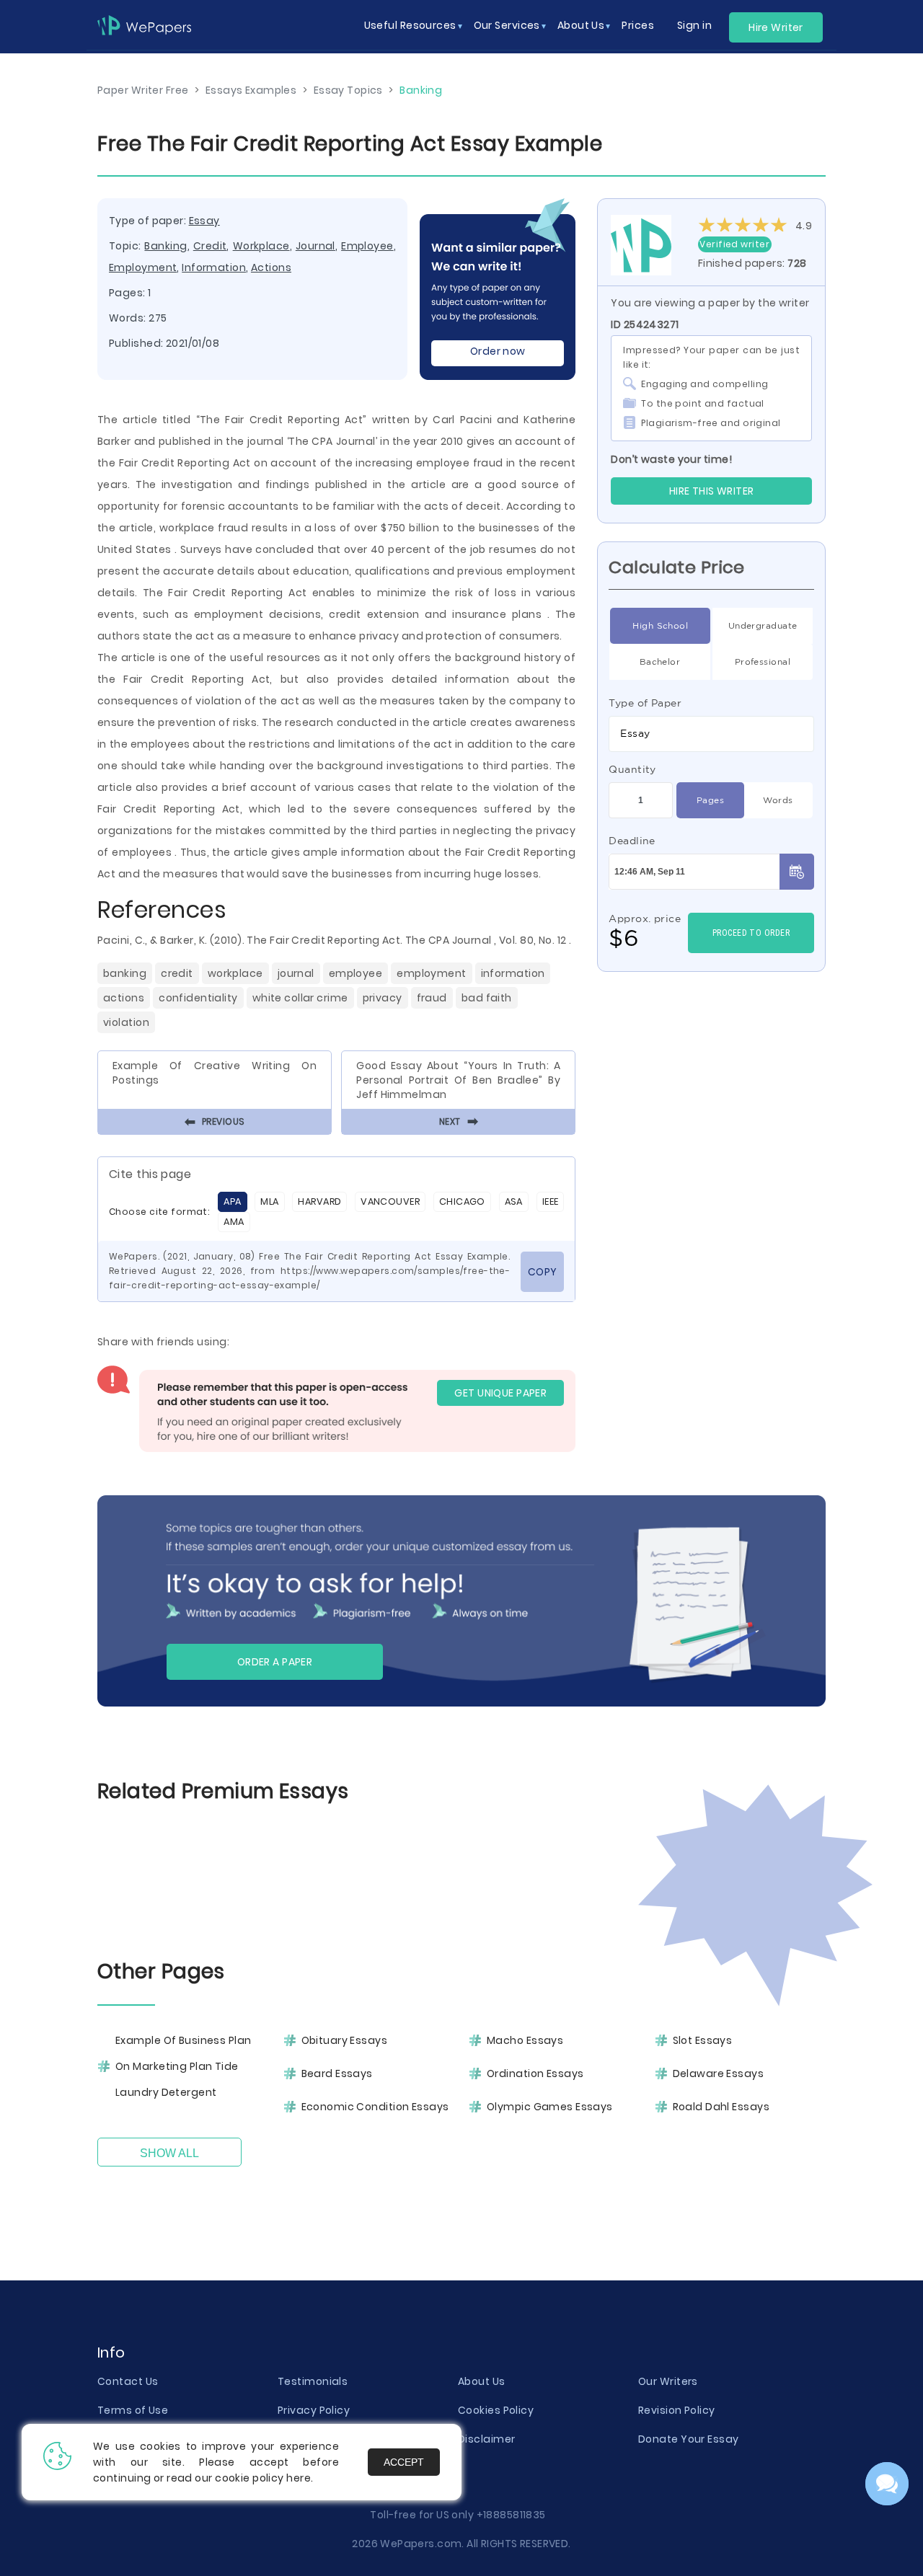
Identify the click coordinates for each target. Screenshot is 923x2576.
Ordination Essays (535, 2073)
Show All (169, 2153)
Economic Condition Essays (375, 2107)
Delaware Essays (719, 2073)
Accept (404, 2462)
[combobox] (711, 734)
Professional (763, 661)
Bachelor (660, 661)
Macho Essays (525, 2040)
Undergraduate (763, 625)
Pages (710, 800)
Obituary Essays (345, 2040)
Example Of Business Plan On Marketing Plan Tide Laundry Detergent (184, 2066)
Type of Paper (645, 703)
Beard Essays (337, 2073)
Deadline (632, 841)
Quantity (632, 769)
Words (778, 800)
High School (660, 625)
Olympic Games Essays (550, 2107)
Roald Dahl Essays (721, 2107)
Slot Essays (703, 2040)
